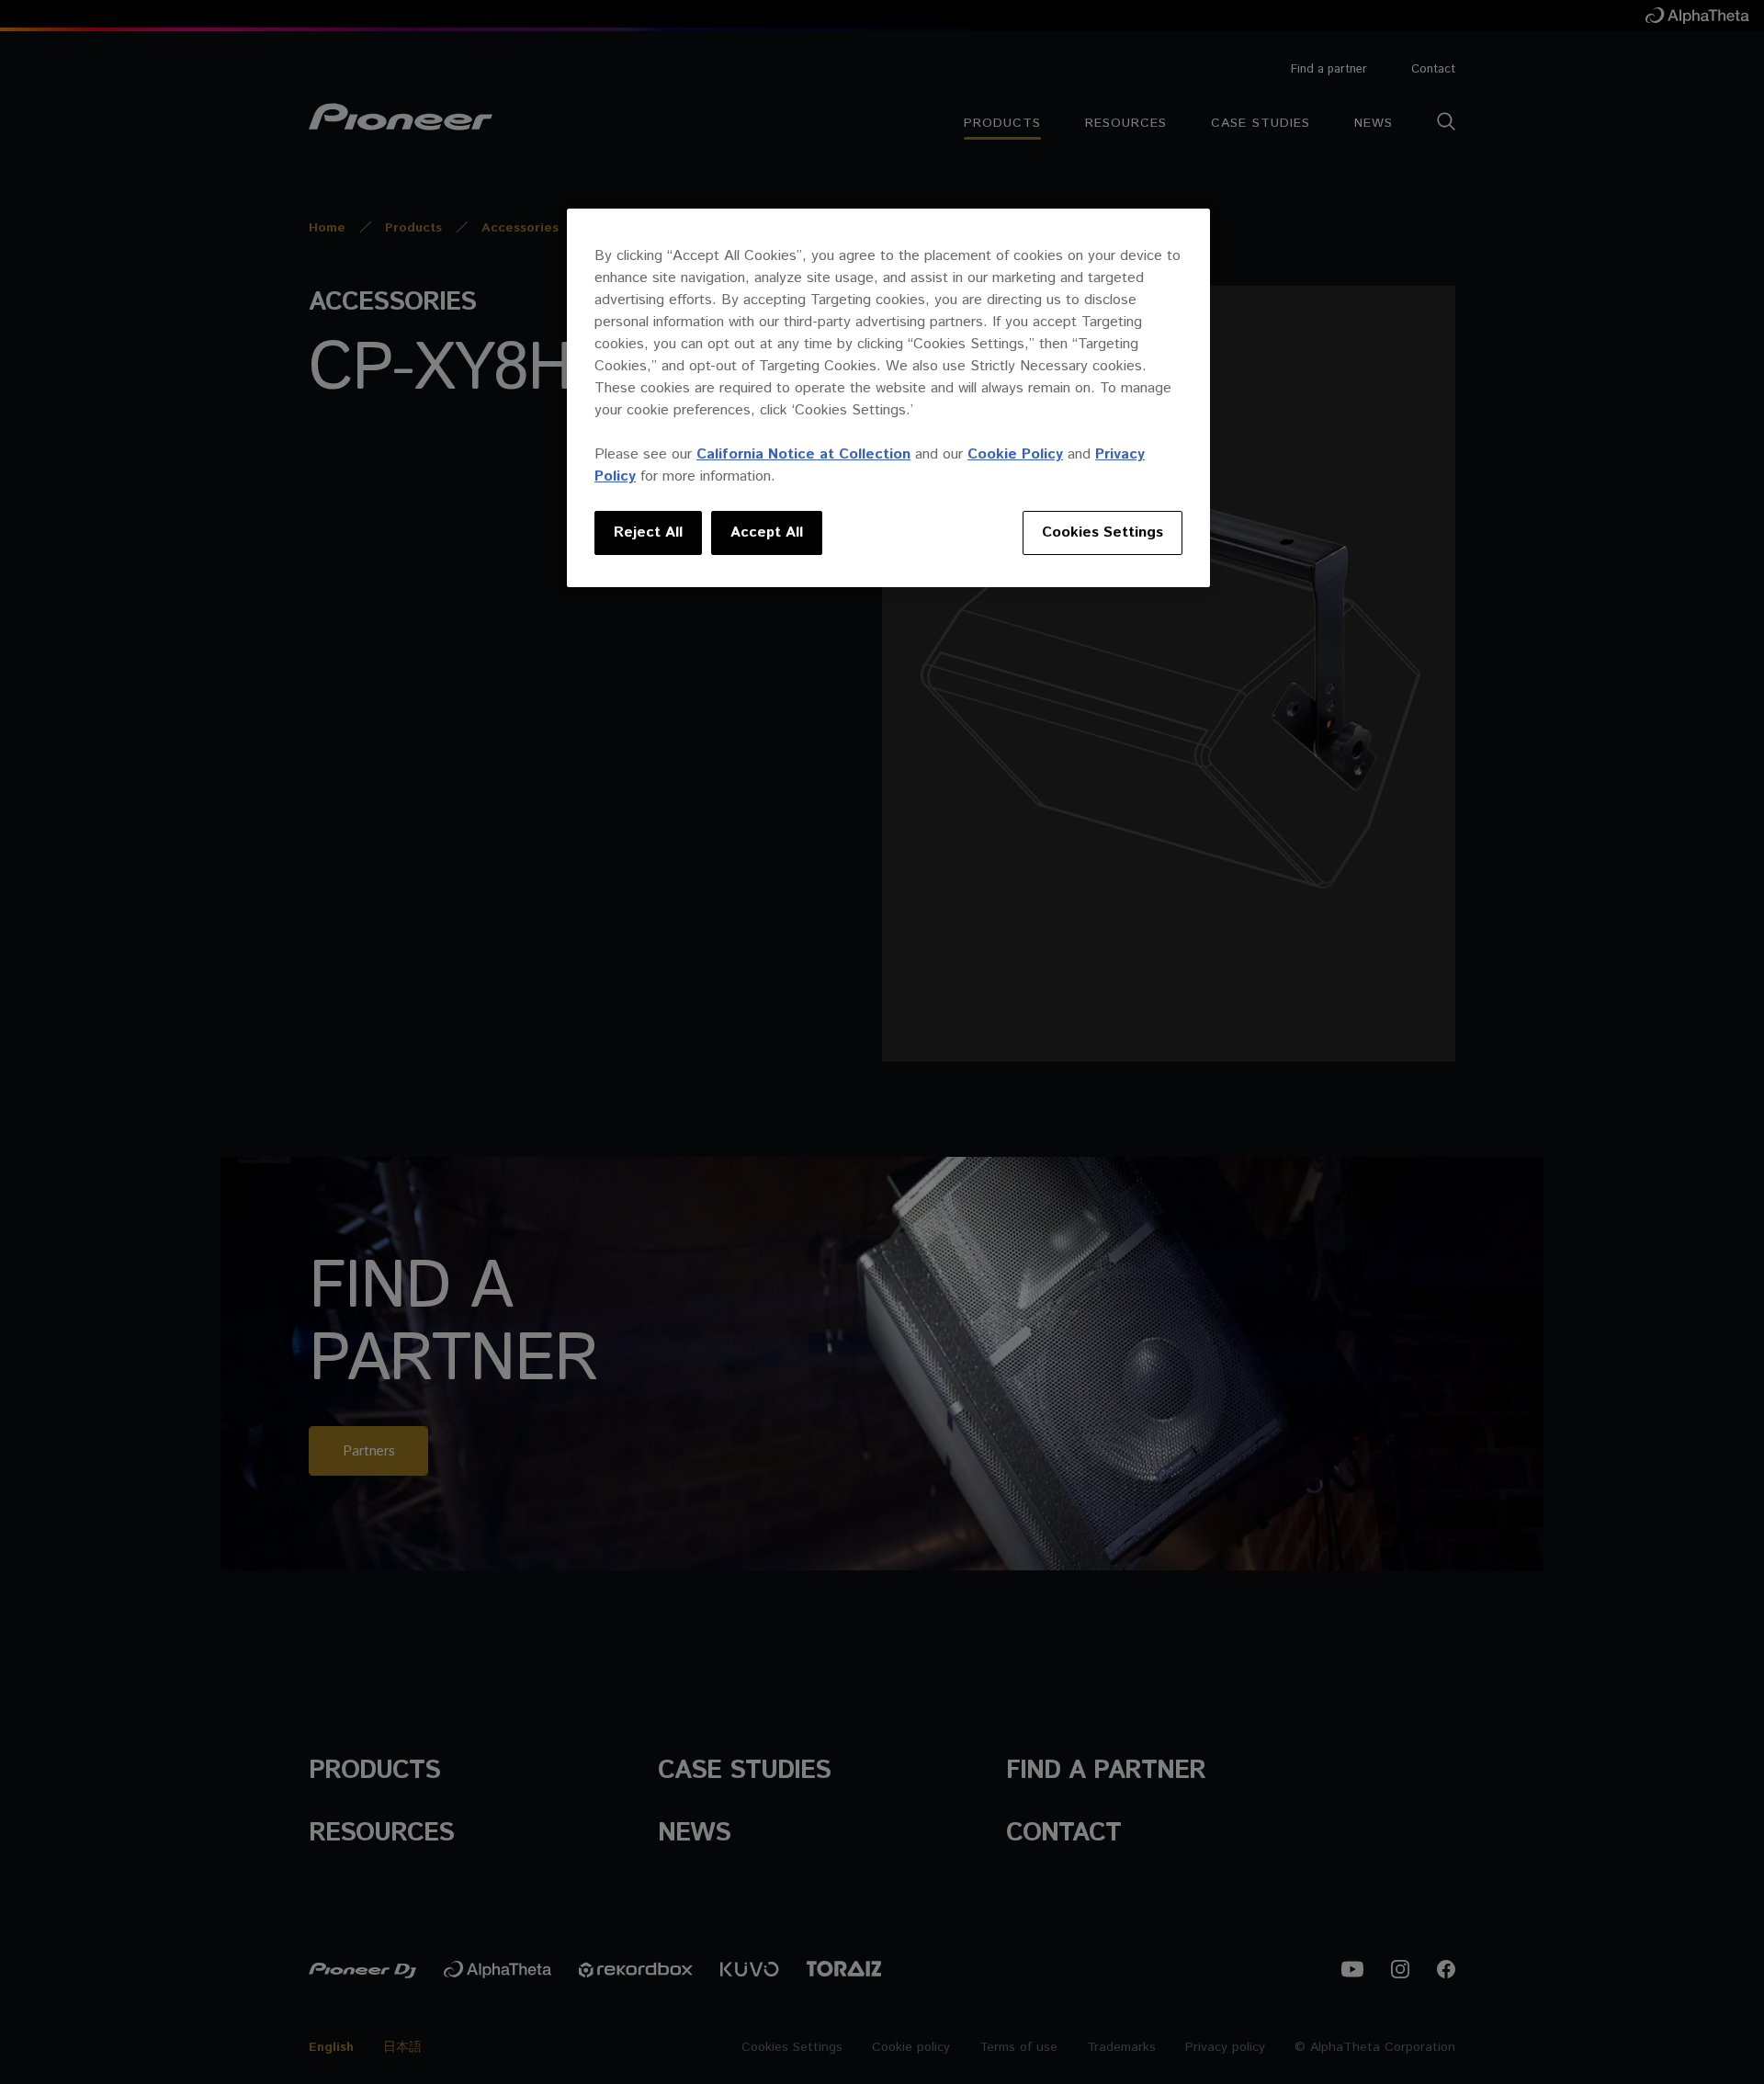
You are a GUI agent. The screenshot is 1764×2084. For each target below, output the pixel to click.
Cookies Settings (1102, 532)
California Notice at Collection (803, 454)
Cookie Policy (1015, 454)
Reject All (648, 532)
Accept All (767, 532)
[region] (888, 398)
